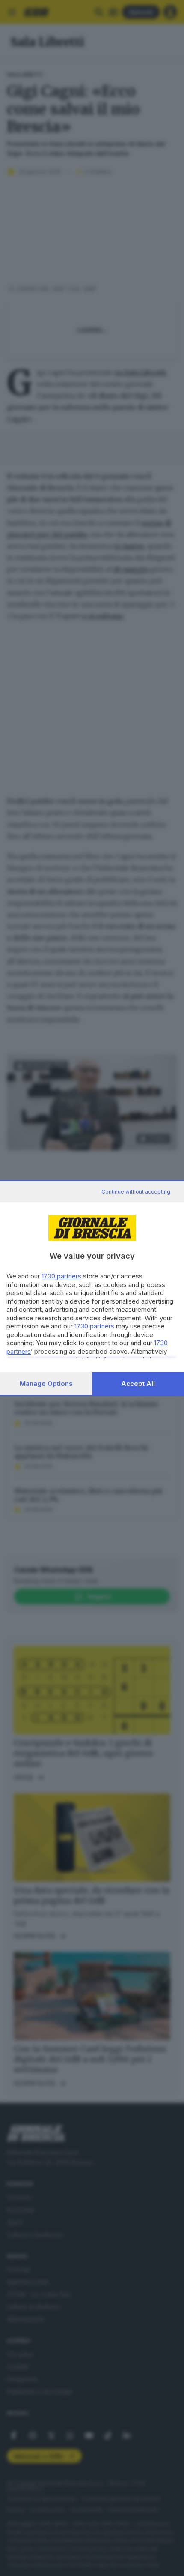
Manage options (46, 1384)
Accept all (138, 1384)
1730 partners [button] (61, 1276)
